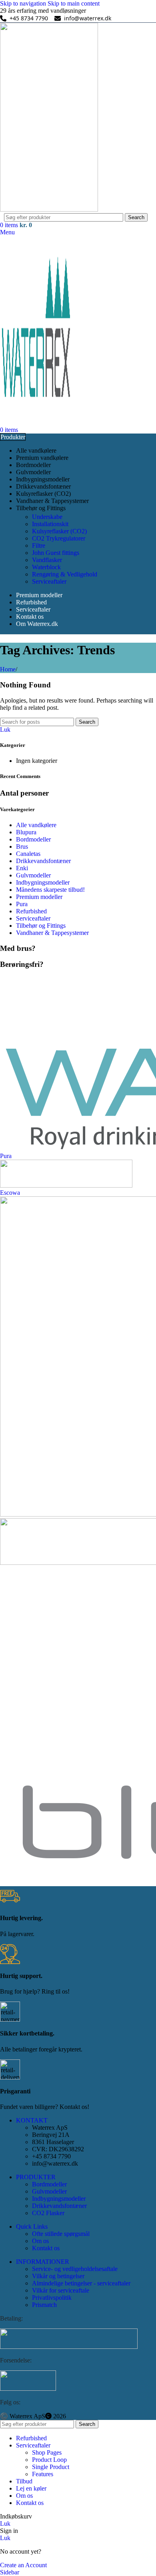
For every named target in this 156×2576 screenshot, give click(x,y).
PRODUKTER (36, 2177)
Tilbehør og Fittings (41, 926)
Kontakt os (46, 2248)
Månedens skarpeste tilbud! (50, 890)
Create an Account (23, 2565)
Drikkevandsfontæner (43, 861)
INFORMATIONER (43, 2262)
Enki (22, 868)
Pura (22, 904)
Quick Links (32, 2227)
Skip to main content (74, 3)
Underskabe (47, 517)
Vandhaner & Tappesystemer (52, 933)
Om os (40, 2241)
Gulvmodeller (33, 875)
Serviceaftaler (49, 581)
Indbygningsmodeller (43, 882)
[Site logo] (49, 209)
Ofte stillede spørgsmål (61, 2234)
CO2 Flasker (48, 2213)
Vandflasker (47, 560)
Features (43, 2474)
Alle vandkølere (36, 825)
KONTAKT (32, 2120)
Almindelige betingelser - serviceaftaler (81, 2283)
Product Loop (49, 2460)
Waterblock (46, 567)
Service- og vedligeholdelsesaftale (75, 2269)
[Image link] (69, 2347)
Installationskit (50, 524)
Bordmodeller (33, 839)
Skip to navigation (24, 3)
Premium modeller (39, 897)
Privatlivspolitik (52, 2298)
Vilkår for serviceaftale (61, 2290)
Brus (22, 846)
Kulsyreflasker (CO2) (59, 531)
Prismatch (44, 2305)
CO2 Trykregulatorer (59, 538)
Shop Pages (47, 2452)
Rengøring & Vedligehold (65, 574)
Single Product (51, 2467)
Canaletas (28, 854)
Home (8, 669)
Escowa (10, 1193)
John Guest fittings (56, 553)
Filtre (39, 545)
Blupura (26, 832)
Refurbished (31, 911)
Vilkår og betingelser (58, 2276)
